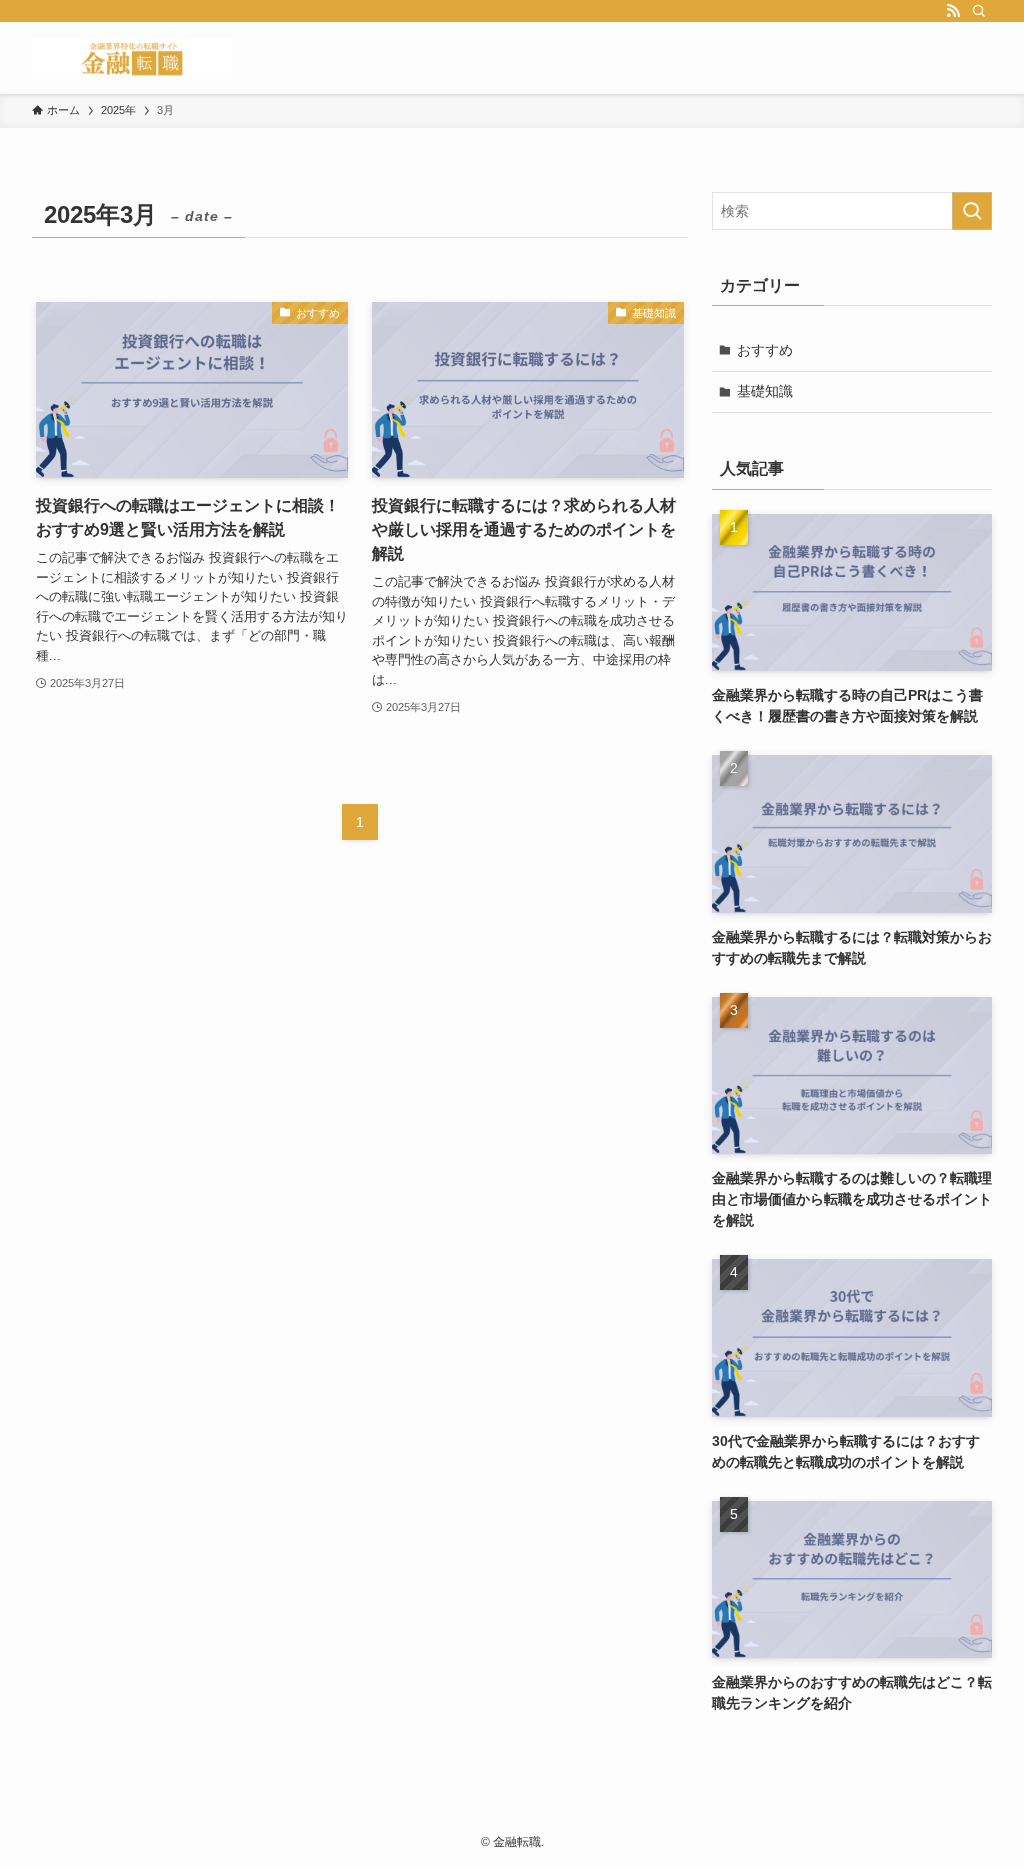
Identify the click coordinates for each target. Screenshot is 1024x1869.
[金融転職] (132, 58)
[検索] (979, 11)
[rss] (953, 11)
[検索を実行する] (972, 211)
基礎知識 (765, 391)
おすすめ (765, 350)
